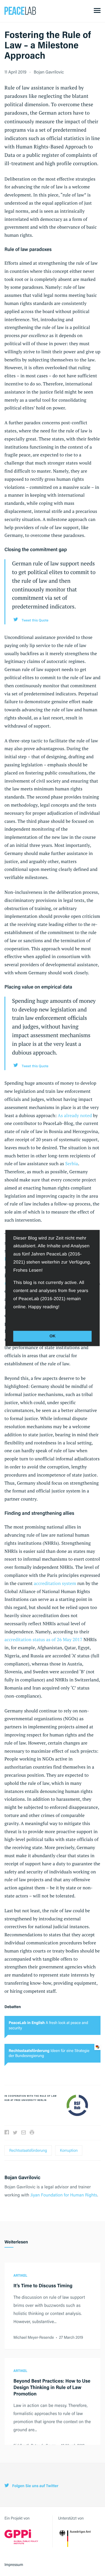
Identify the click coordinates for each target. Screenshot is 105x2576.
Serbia (72, 1163)
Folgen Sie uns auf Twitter (35, 2486)
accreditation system (55, 1583)
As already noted (75, 1115)
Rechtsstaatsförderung (28, 2150)
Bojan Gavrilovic (49, 72)
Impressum (14, 2565)
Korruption (69, 2150)
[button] (14, 1319)
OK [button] (53, 1336)
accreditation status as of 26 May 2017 (43, 1639)
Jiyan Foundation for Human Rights (64, 2195)
